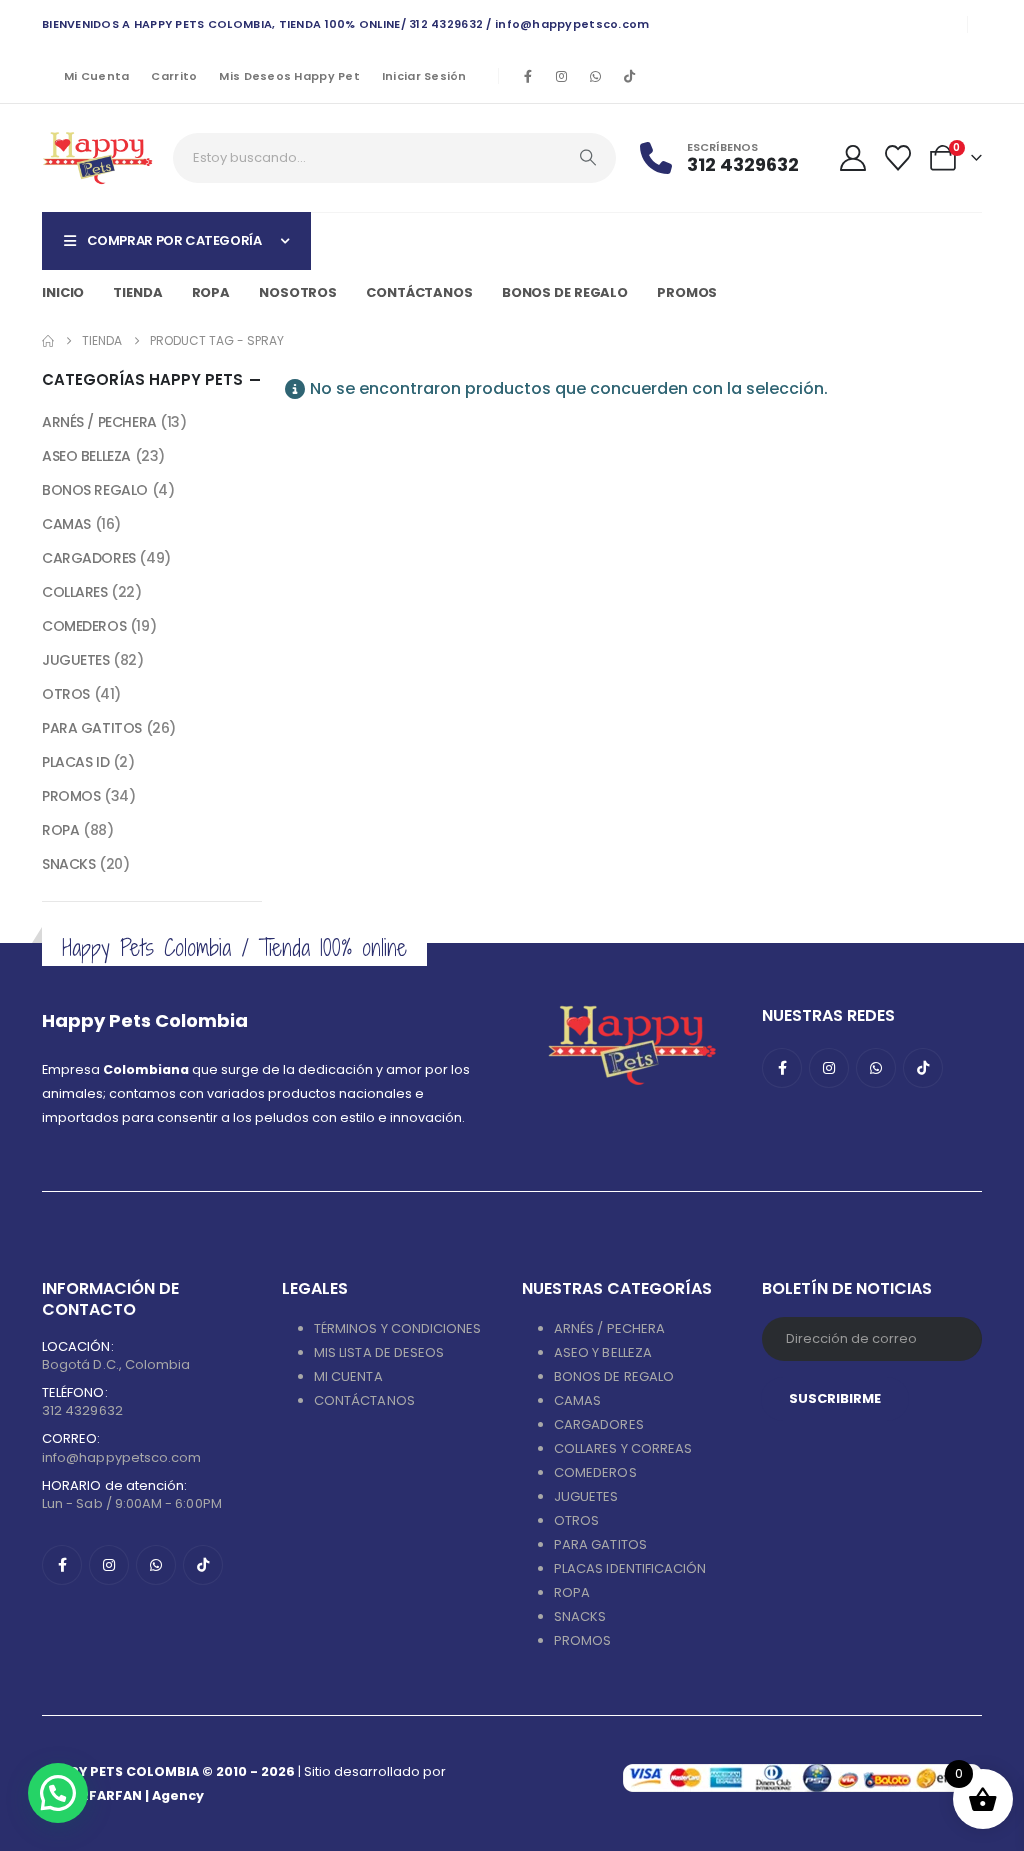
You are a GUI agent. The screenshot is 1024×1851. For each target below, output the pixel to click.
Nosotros (298, 292)
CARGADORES (89, 558)
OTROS (66, 694)
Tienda (137, 292)
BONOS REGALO (95, 490)
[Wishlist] (898, 158)
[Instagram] (562, 76)
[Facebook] (528, 76)
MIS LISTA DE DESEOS (379, 1352)
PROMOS (687, 292)
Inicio (63, 292)
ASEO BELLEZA (86, 456)
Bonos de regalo (565, 292)
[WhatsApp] (596, 76)
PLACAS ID (75, 762)
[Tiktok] (630, 76)
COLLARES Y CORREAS (623, 1448)
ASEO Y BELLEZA (603, 1352)
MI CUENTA (348, 1376)
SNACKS (68, 864)
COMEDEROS (84, 626)
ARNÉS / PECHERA (99, 422)
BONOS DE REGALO (614, 1376)
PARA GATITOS (92, 728)
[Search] (588, 158)
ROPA (60, 830)
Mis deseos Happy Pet (289, 76)
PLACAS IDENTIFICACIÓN (630, 1568)
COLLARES (75, 592)
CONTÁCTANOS (364, 1400)
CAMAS (66, 524)
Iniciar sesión (424, 76)
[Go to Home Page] (48, 341)
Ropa (211, 292)
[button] (58, 1793)
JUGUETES (76, 660)
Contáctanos (419, 292)
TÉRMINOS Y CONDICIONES (397, 1328)
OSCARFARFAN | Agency (123, 1795)
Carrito (174, 76)
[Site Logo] (97, 158)
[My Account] (852, 158)
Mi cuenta (96, 76)
